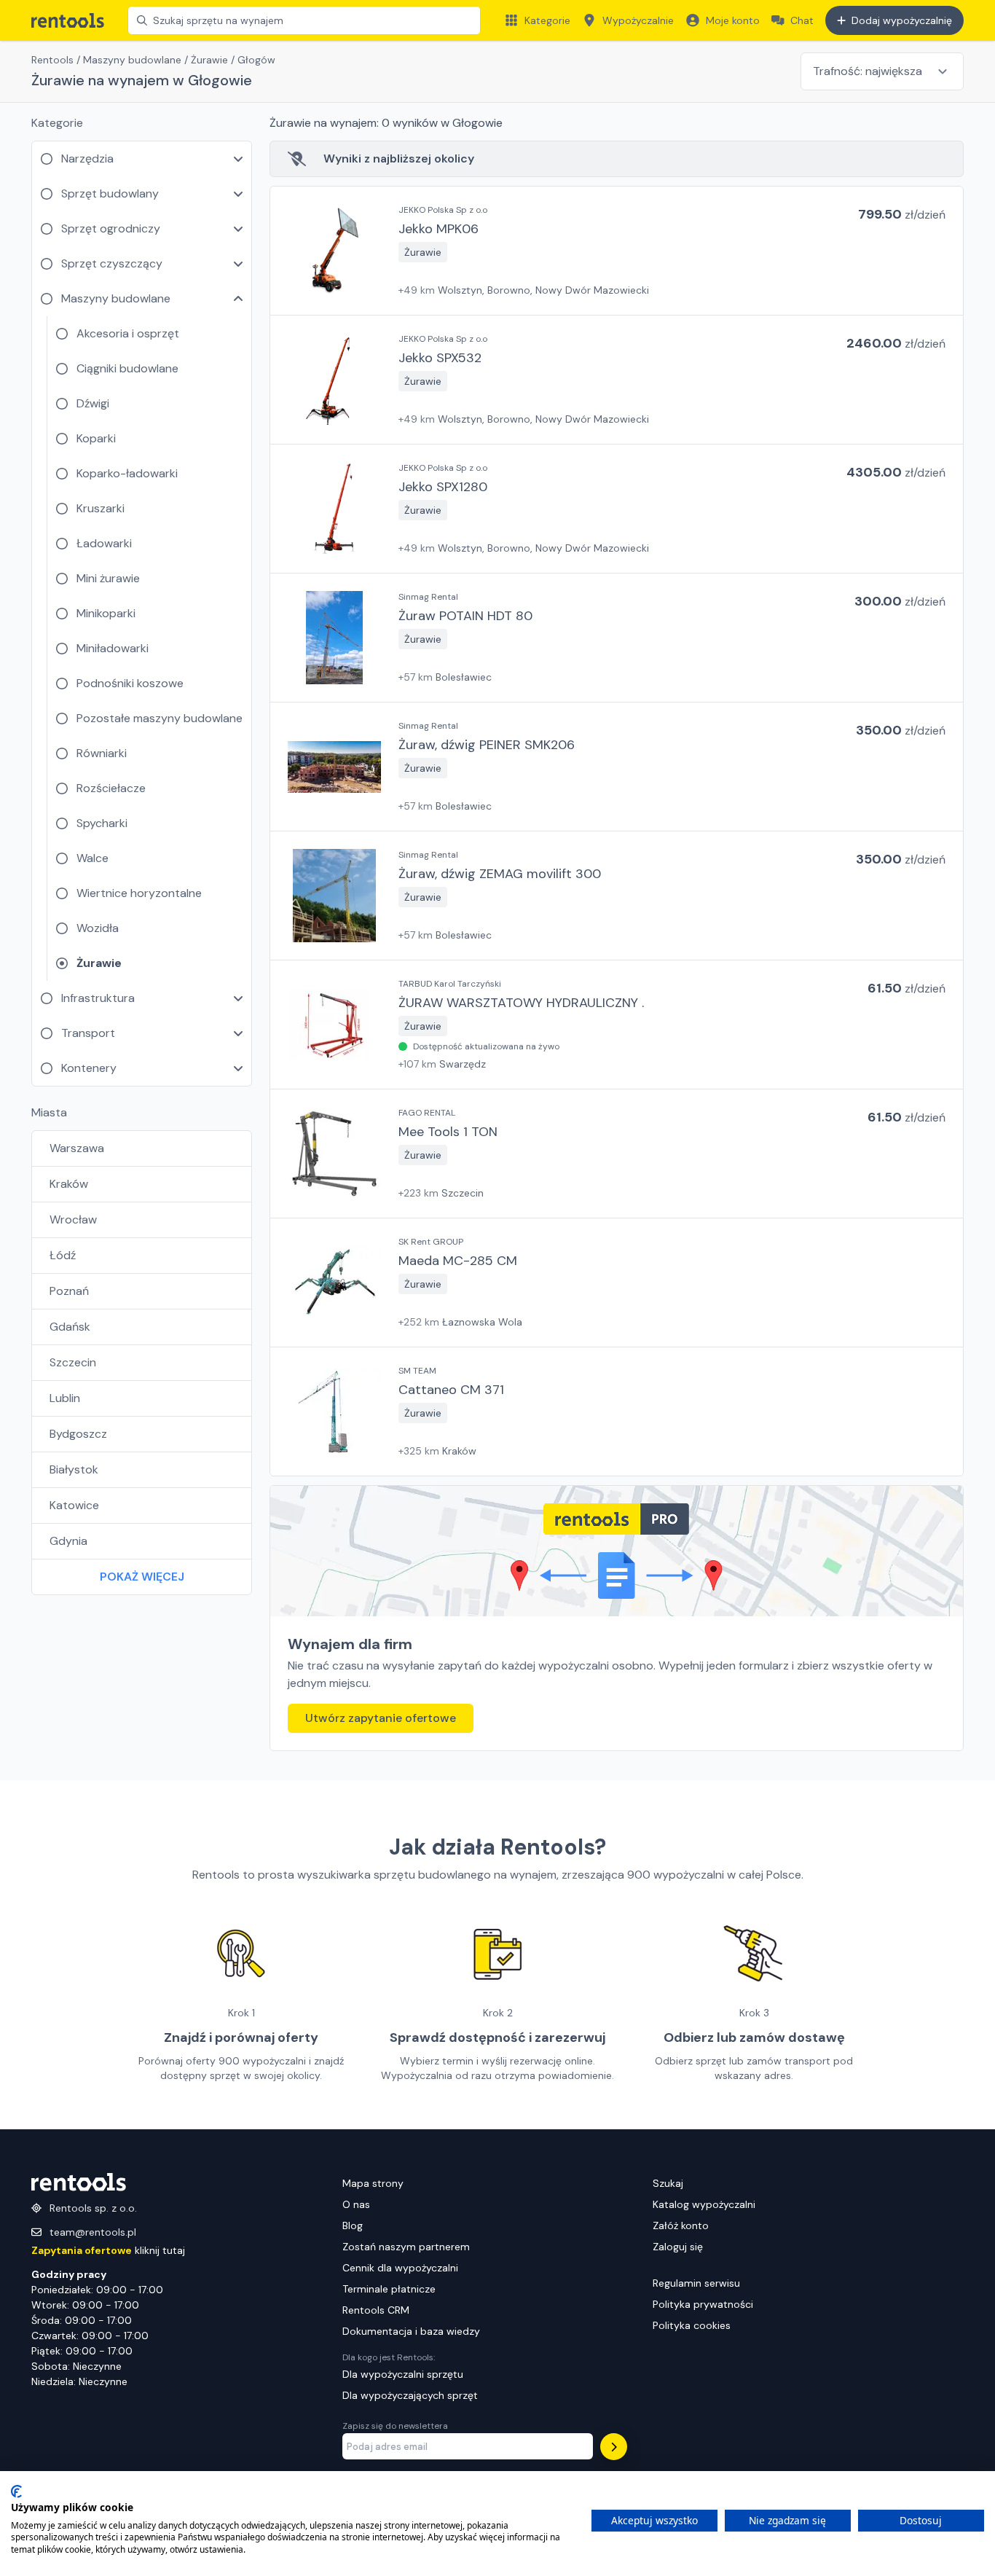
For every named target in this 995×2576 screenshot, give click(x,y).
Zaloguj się (678, 2247)
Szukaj (668, 2183)
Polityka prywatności (703, 2304)
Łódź (63, 1255)
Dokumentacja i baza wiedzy (411, 2331)
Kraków (69, 1184)
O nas (356, 2204)
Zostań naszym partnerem (406, 2247)
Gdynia (68, 1541)
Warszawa (77, 1148)
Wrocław (73, 1220)
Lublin (65, 1398)
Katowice (74, 1505)
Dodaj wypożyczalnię (902, 20)
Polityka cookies (692, 2325)
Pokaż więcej (142, 1577)
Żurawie (209, 60)
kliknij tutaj (108, 2250)
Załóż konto (681, 2225)
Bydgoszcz (78, 1434)
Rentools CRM (376, 2310)
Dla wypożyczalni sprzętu (403, 2374)
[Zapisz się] (614, 2447)
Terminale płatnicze (389, 2289)
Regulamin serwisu (696, 2283)
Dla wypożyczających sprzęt (410, 2395)
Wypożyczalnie (638, 20)
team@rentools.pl (93, 2232)
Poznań (69, 1291)
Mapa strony (373, 2183)
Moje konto (733, 20)
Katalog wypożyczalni (704, 2204)
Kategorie (547, 20)
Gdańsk (70, 1327)
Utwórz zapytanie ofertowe (381, 1718)
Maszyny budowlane (132, 60)
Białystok (74, 1469)
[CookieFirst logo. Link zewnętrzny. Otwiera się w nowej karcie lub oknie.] (16, 2491)
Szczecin (73, 1362)
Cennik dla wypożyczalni (400, 2268)
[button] (617, 251)
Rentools (52, 60)
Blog (353, 2225)
